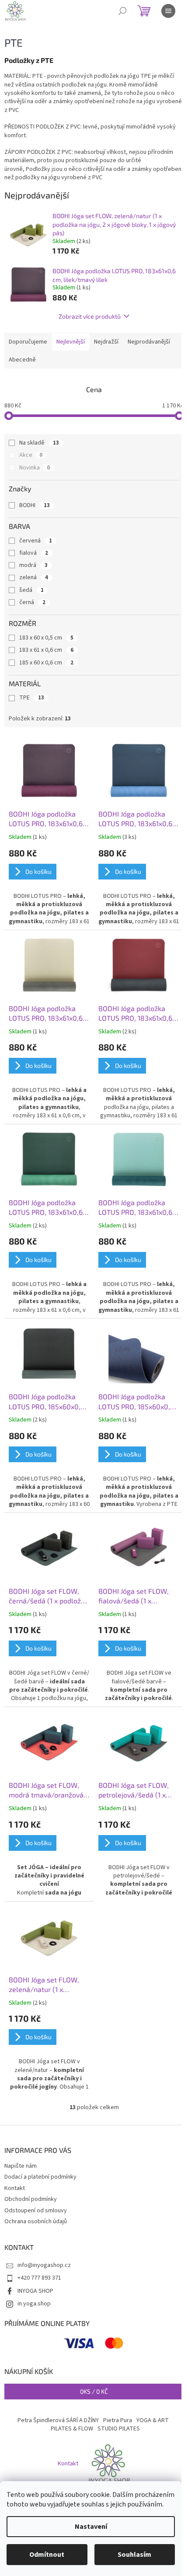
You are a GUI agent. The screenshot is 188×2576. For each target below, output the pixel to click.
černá (32, 602)
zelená (34, 577)
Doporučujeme (28, 342)
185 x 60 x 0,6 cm (46, 663)
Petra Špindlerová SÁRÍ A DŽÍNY (58, 2420)
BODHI (35, 505)
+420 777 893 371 (39, 2278)
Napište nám (21, 2166)
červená (36, 541)
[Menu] (168, 11)
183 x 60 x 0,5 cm (46, 638)
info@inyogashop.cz (44, 2265)
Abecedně (22, 360)
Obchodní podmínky (31, 2199)
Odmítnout (47, 2555)
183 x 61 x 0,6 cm (46, 650)
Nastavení (91, 2527)
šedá (31, 590)
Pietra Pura (118, 2420)
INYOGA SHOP (35, 2291)
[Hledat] (122, 11)
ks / (94, 2391)
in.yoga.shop (34, 2304)
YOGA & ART (153, 2420)
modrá (33, 565)
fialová (34, 553)
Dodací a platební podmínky (40, 2177)
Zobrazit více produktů (90, 316)
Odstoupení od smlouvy (36, 2211)
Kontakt (15, 2188)
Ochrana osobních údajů (36, 2221)
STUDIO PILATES (119, 2429)
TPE (32, 698)
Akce (31, 455)
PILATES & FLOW (72, 2429)
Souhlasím (134, 2555)
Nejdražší (106, 342)
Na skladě (39, 443)
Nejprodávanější (149, 342)
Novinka (35, 468)
